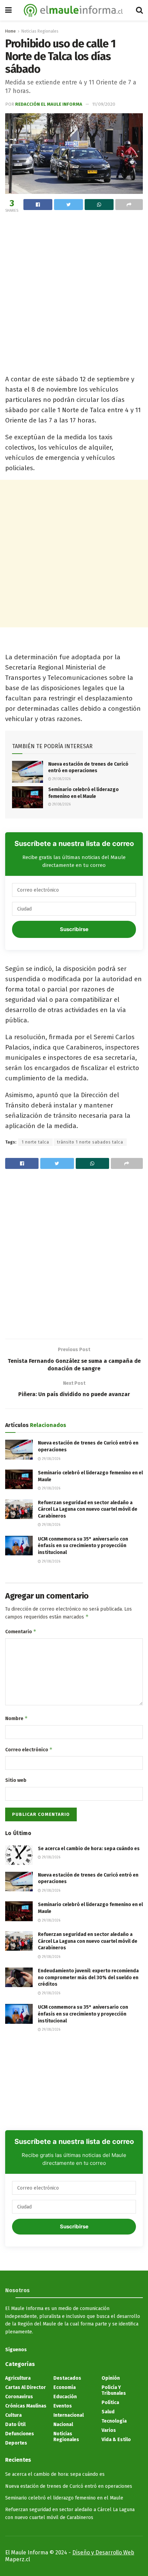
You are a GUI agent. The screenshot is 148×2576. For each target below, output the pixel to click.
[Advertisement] (74, 292)
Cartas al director (25, 2387)
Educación (65, 2397)
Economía (65, 2387)
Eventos (63, 2406)
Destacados (67, 2378)
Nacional (63, 2424)
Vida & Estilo (116, 2440)
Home (10, 31)
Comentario (21, 1631)
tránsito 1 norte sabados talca (90, 1142)
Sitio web (16, 1780)
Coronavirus (19, 2397)
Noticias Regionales (40, 31)
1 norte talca (35, 1142)
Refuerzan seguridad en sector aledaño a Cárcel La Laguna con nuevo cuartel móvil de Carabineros (88, 1509)
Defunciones (20, 2434)
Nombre (17, 1718)
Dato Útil (15, 2424)
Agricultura (18, 2378)
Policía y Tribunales (114, 2390)
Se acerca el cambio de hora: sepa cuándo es (89, 1849)
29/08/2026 (61, 779)
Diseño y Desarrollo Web (103, 2552)
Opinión (111, 2378)
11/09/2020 (104, 104)
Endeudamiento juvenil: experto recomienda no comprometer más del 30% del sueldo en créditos (88, 1977)
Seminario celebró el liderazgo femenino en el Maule (64, 2498)
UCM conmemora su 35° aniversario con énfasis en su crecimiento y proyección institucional (83, 1546)
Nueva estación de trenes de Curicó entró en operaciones (69, 2486)
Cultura (13, 2415)
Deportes (16, 2443)
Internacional (68, 2415)
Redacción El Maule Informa (49, 104)
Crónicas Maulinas (26, 2406)
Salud (108, 2412)
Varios (109, 2430)
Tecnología (114, 2421)
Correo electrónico (29, 1749)
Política (110, 2403)
